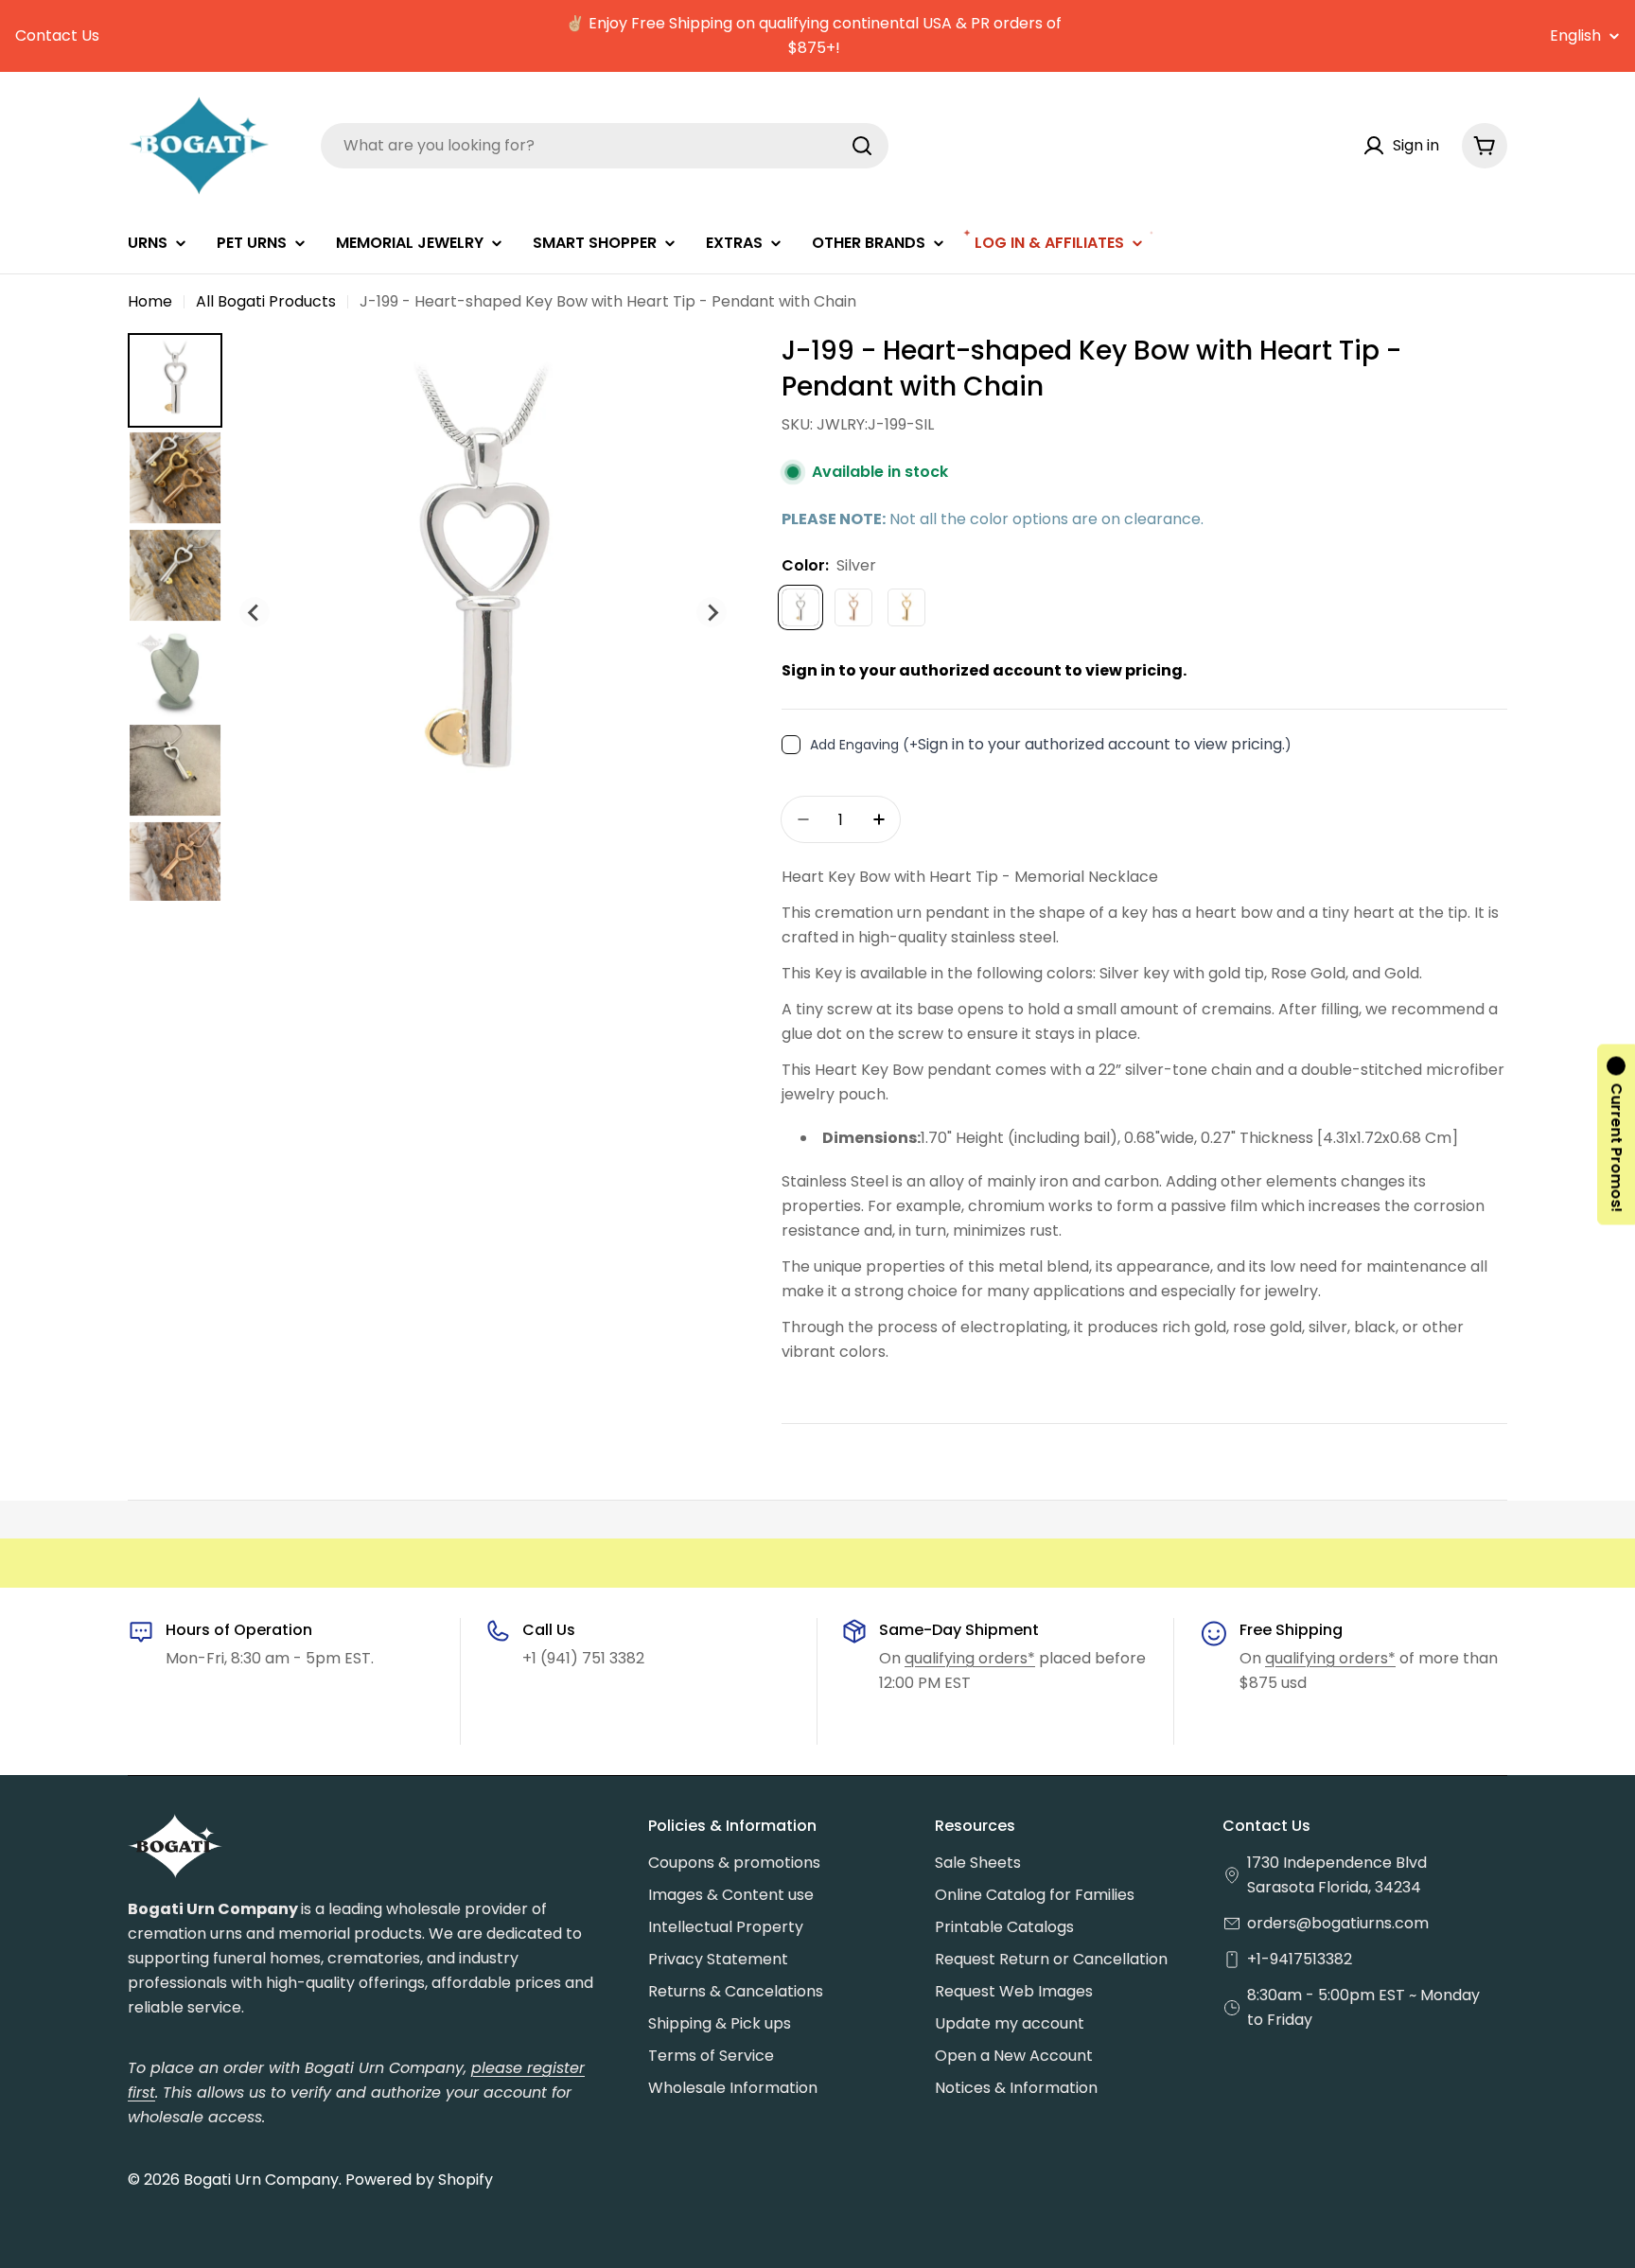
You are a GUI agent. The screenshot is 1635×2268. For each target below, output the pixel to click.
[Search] (862, 146)
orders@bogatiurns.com (1338, 1923)
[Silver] (800, 607)
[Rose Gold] (853, 607)
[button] (1616, 1134)
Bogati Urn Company (261, 2180)
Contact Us (57, 35)
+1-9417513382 (1300, 1959)
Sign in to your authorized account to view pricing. (984, 670)
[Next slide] (712, 612)
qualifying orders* (970, 1658)
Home (150, 301)
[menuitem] (175, 380)
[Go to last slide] (255, 612)
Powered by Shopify (419, 2180)
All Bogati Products (266, 301)
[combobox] (605, 146)
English (1575, 36)
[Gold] (906, 607)
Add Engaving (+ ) (1051, 744)
